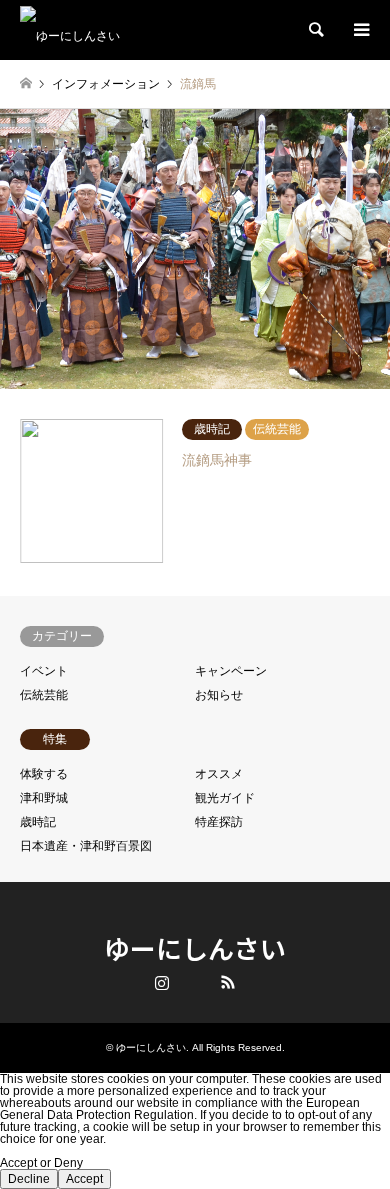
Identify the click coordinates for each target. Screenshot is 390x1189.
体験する (44, 774)
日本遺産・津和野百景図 (86, 846)
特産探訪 (219, 822)
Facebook (195, 982)
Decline (29, 1179)
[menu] (360, 30)
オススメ (219, 774)
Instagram (162, 982)
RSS (228, 982)
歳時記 (38, 822)
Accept (84, 1179)
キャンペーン (231, 671)
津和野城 (44, 798)
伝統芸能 (44, 695)
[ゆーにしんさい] (70, 30)
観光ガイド (225, 798)
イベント (44, 671)
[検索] (315, 30)
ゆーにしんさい (195, 947)
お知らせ (219, 695)
